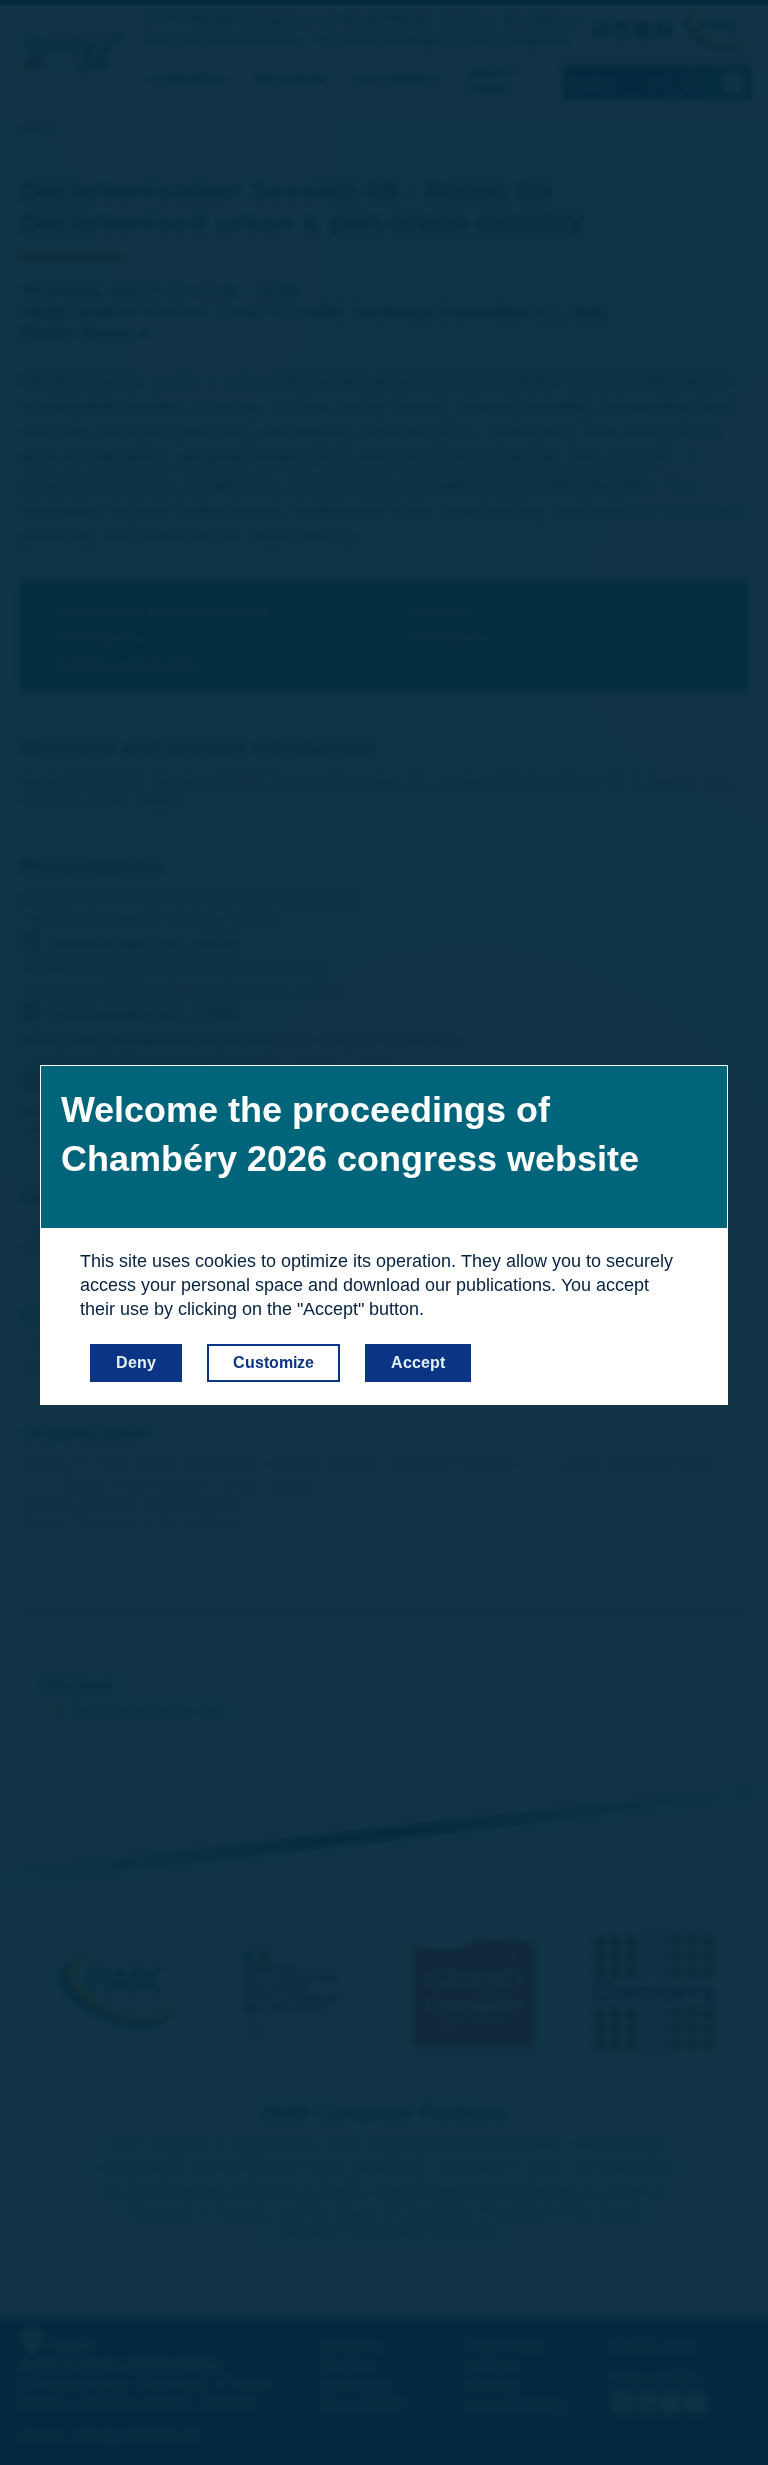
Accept (418, 1362)
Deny (136, 1362)
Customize (273, 1362)
